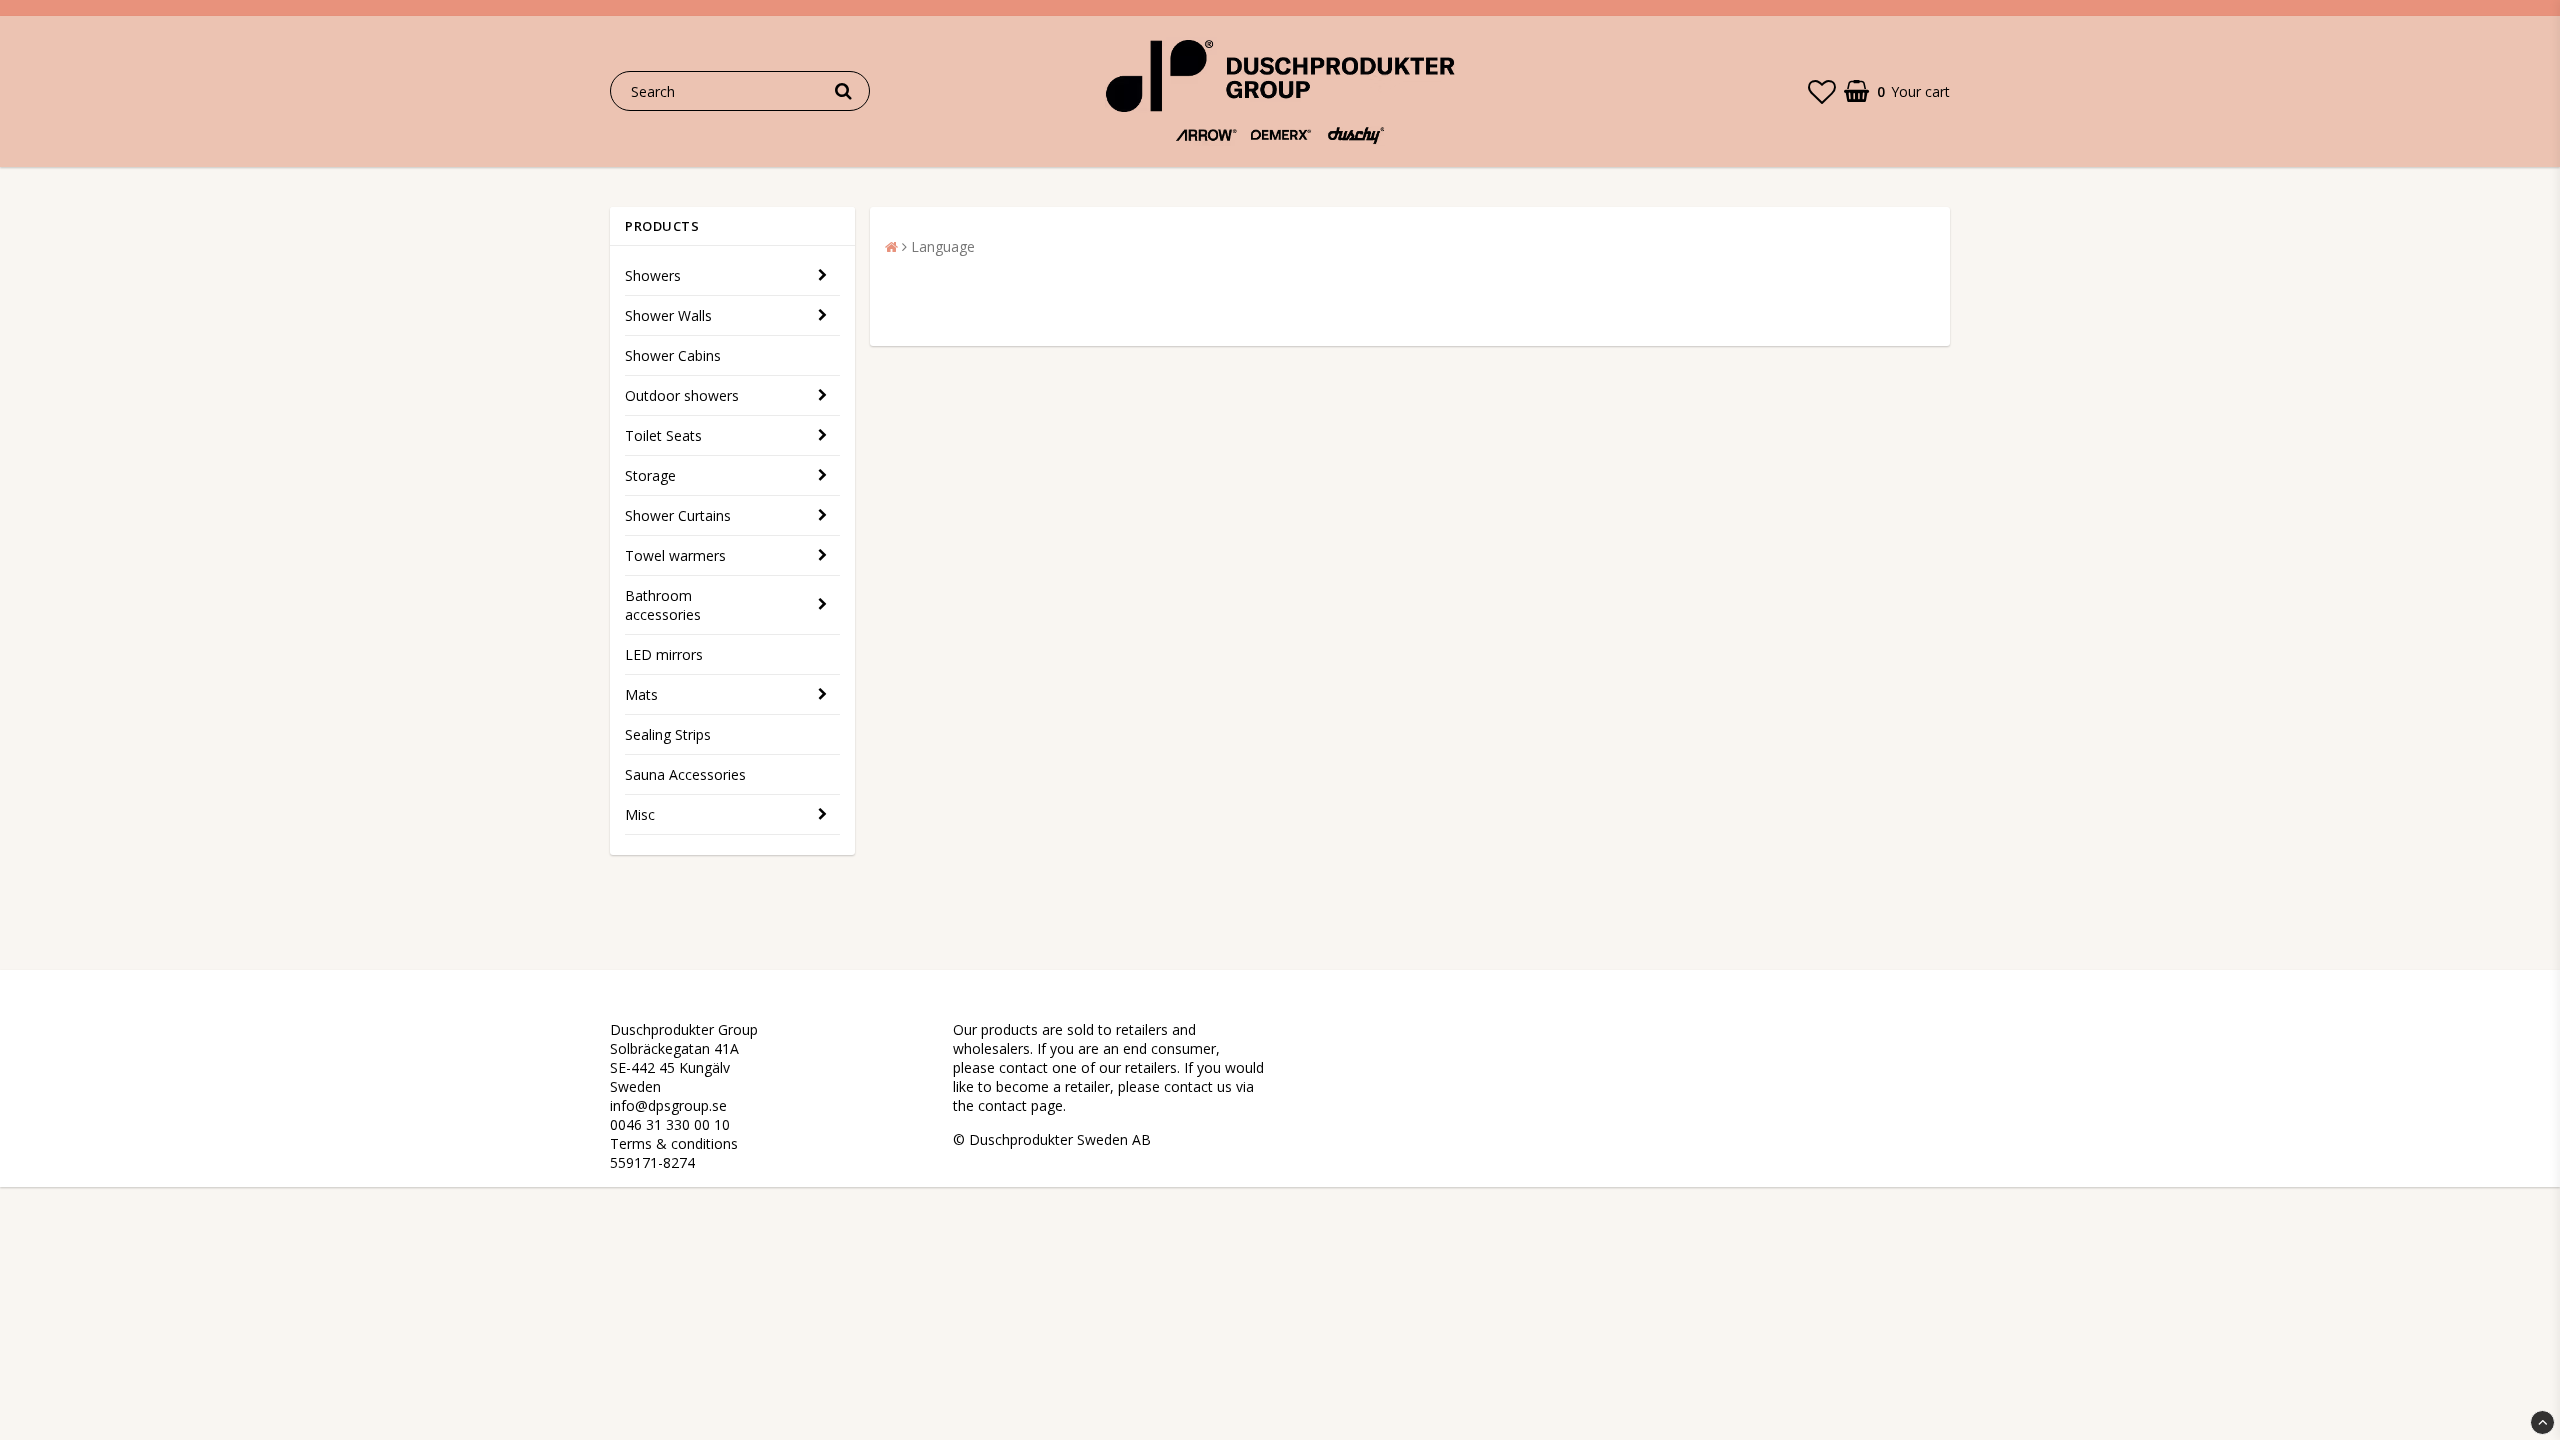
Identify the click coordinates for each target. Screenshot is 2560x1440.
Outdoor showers (682, 395)
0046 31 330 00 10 (670, 1124)
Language (943, 246)
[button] (1822, 91)
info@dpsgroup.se (668, 1105)
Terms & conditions (674, 1143)
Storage (650, 475)
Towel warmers (675, 555)
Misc (640, 814)
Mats (641, 694)
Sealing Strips (668, 734)
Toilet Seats (663, 435)
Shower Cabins (673, 355)
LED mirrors (664, 654)
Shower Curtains (678, 515)
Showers (653, 275)
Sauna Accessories (685, 774)
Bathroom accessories (663, 605)
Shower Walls (668, 315)
